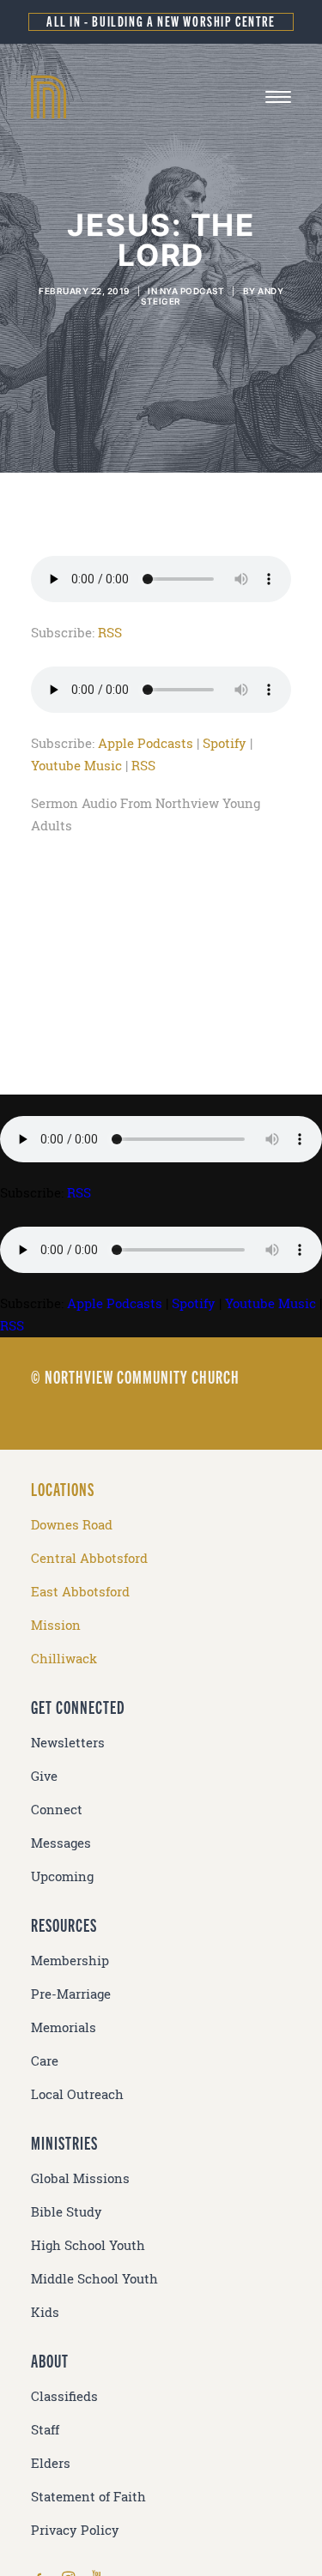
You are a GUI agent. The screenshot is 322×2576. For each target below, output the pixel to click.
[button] (278, 97)
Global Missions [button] (80, 2178)
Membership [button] (70, 1961)
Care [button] (45, 2061)
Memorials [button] (64, 2027)
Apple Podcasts (146, 743)
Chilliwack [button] (64, 1659)
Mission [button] (56, 1625)
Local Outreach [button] (77, 2094)
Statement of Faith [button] (88, 2497)
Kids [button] (45, 2312)
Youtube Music (76, 766)
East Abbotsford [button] (80, 1592)
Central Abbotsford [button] (89, 1558)
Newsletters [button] (68, 1743)
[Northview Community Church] (161, 97)
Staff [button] (45, 2430)
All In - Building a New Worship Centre (161, 21)
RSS (110, 633)
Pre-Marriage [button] (71, 1994)
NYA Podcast (192, 291)
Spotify (225, 743)
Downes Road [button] (72, 1525)
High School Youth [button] (88, 2245)
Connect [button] (57, 1810)
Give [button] (44, 1776)
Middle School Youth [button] (94, 2279)
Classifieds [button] (64, 2396)
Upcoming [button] (62, 1876)
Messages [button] (61, 1843)
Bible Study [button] (67, 2212)
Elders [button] (51, 2463)
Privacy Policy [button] (75, 2530)
